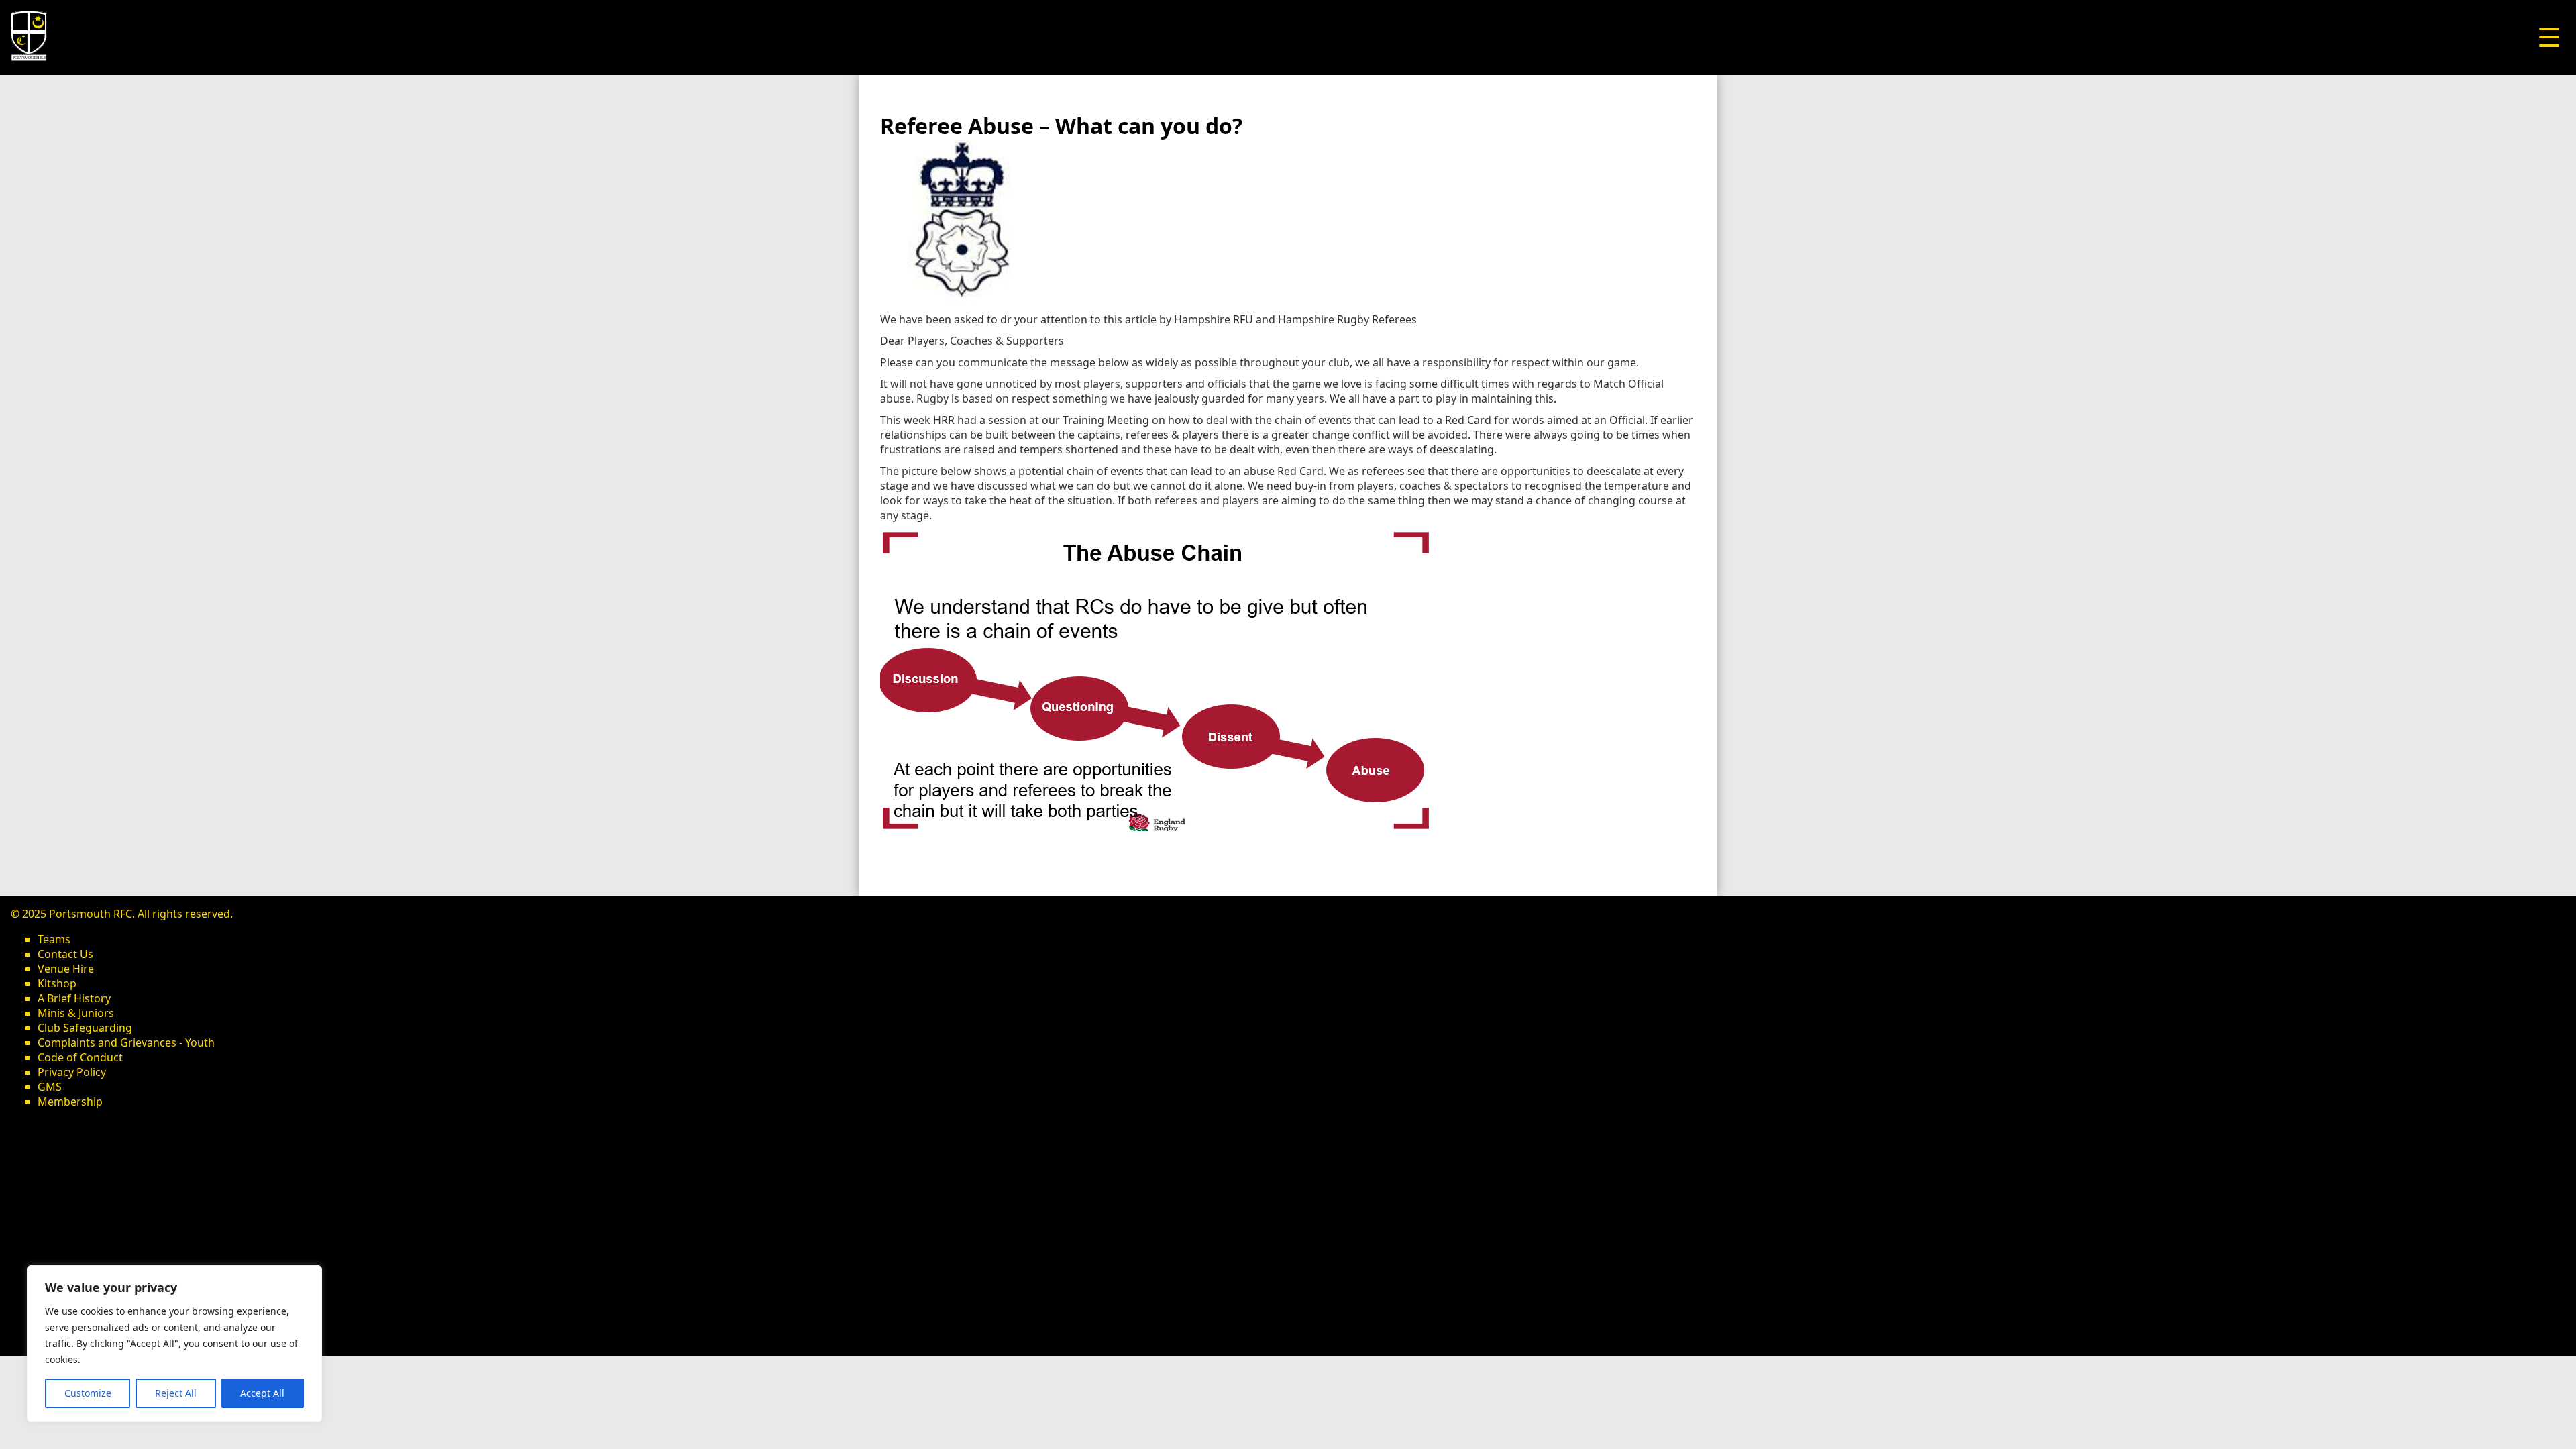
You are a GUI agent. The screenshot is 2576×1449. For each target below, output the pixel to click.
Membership (70, 1102)
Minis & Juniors (76, 1013)
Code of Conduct (80, 1057)
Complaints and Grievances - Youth (126, 1042)
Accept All (262, 1393)
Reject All (176, 1393)
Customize (88, 1393)
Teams (54, 939)
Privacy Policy (72, 1072)
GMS (50, 1087)
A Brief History (74, 998)
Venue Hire (66, 969)
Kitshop (57, 983)
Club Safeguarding (85, 1028)
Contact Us (65, 954)
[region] (174, 1344)
